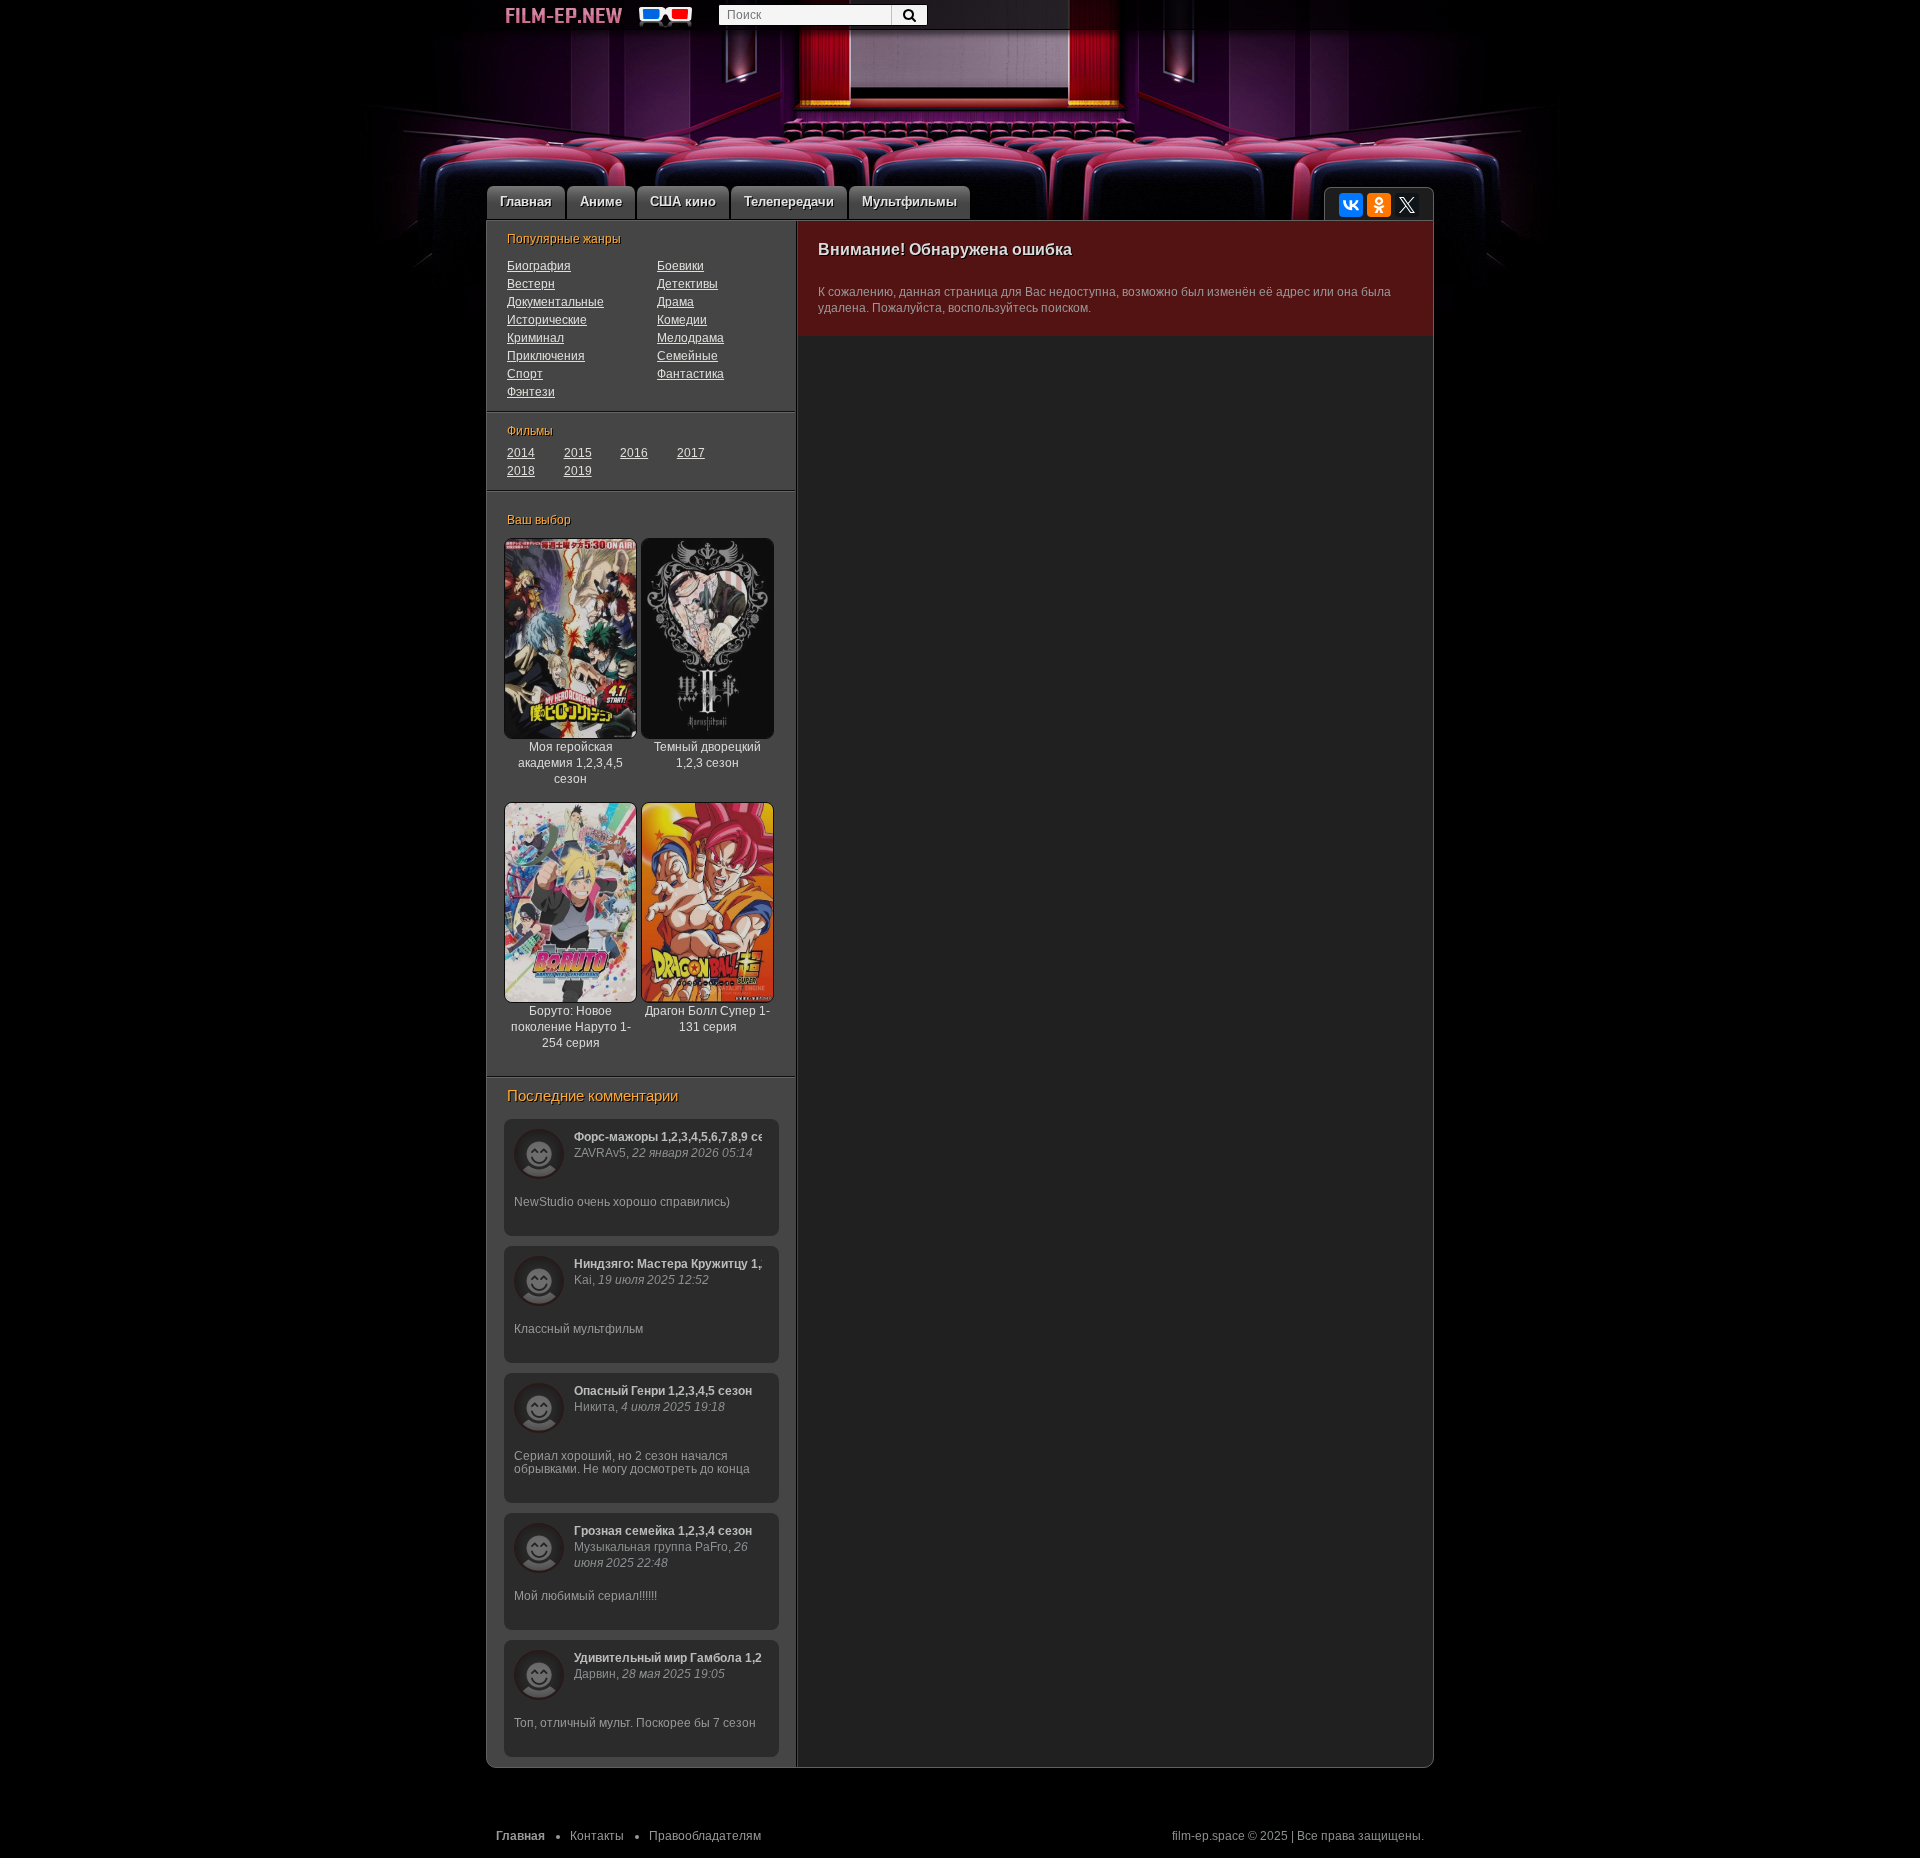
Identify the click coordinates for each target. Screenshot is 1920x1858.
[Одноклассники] (1379, 205)
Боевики (680, 266)
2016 (634, 453)
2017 (691, 453)
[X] (1407, 205)
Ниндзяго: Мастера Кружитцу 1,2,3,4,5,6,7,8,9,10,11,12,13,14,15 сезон (668, 1264)
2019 (578, 471)
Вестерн (531, 284)
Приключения (546, 356)
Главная (520, 1836)
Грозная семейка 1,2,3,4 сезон (663, 1531)
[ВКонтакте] (1351, 205)
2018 (521, 471)
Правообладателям (705, 1836)
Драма (675, 302)
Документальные (555, 302)
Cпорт (525, 374)
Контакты (597, 1836)
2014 (521, 453)
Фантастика (690, 374)
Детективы (687, 284)
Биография (539, 266)
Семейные (687, 356)
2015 (578, 453)
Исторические (547, 320)
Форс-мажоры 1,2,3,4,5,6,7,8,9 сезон (668, 1137)
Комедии (682, 320)
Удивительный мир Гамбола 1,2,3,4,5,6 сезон (668, 1658)
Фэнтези (531, 392)
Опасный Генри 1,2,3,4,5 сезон (663, 1391)
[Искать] (909, 15)
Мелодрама (690, 338)
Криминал (535, 338)
